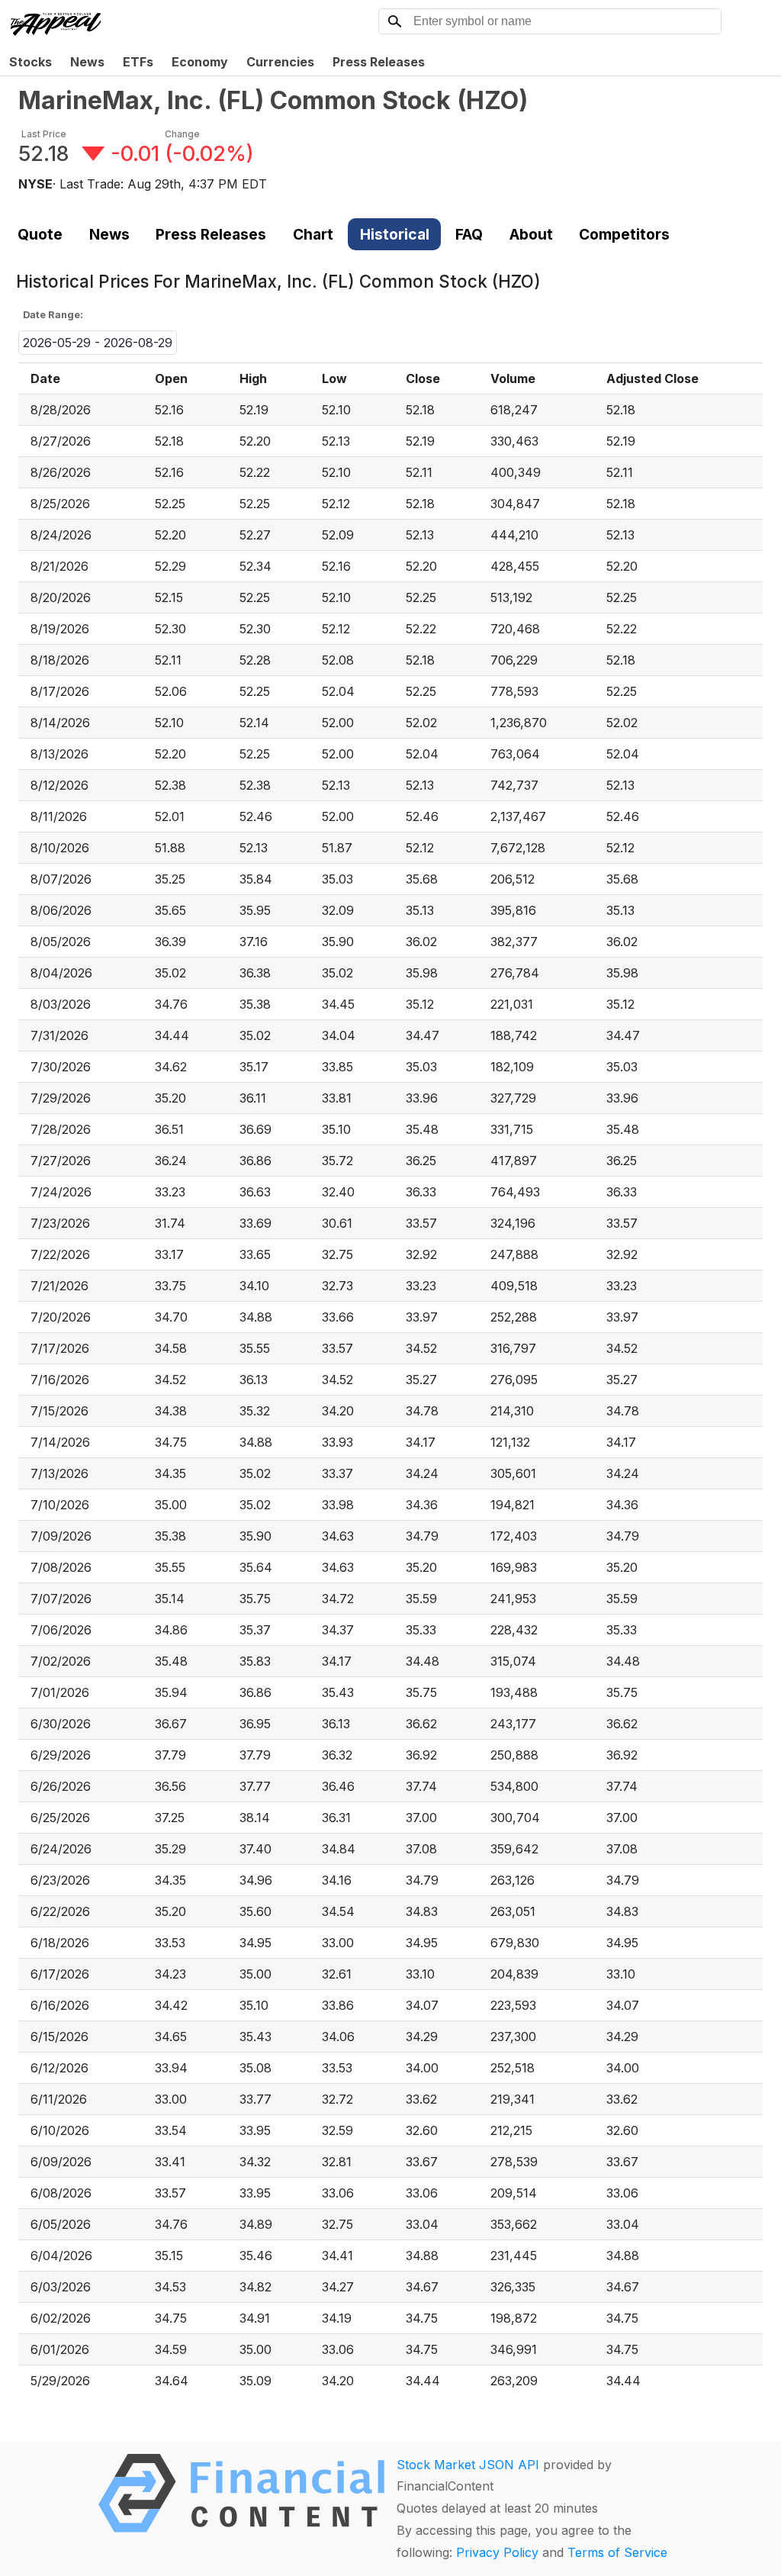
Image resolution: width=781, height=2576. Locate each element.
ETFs (138, 62)
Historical (395, 234)
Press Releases (379, 62)
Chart (313, 234)
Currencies (280, 62)
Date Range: (53, 315)
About (531, 234)
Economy (200, 62)
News (87, 62)
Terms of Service (617, 2552)
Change (182, 134)
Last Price (44, 134)
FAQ (469, 234)
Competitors (624, 234)
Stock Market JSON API (468, 2465)
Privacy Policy (497, 2552)
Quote (40, 234)
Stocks (31, 62)
